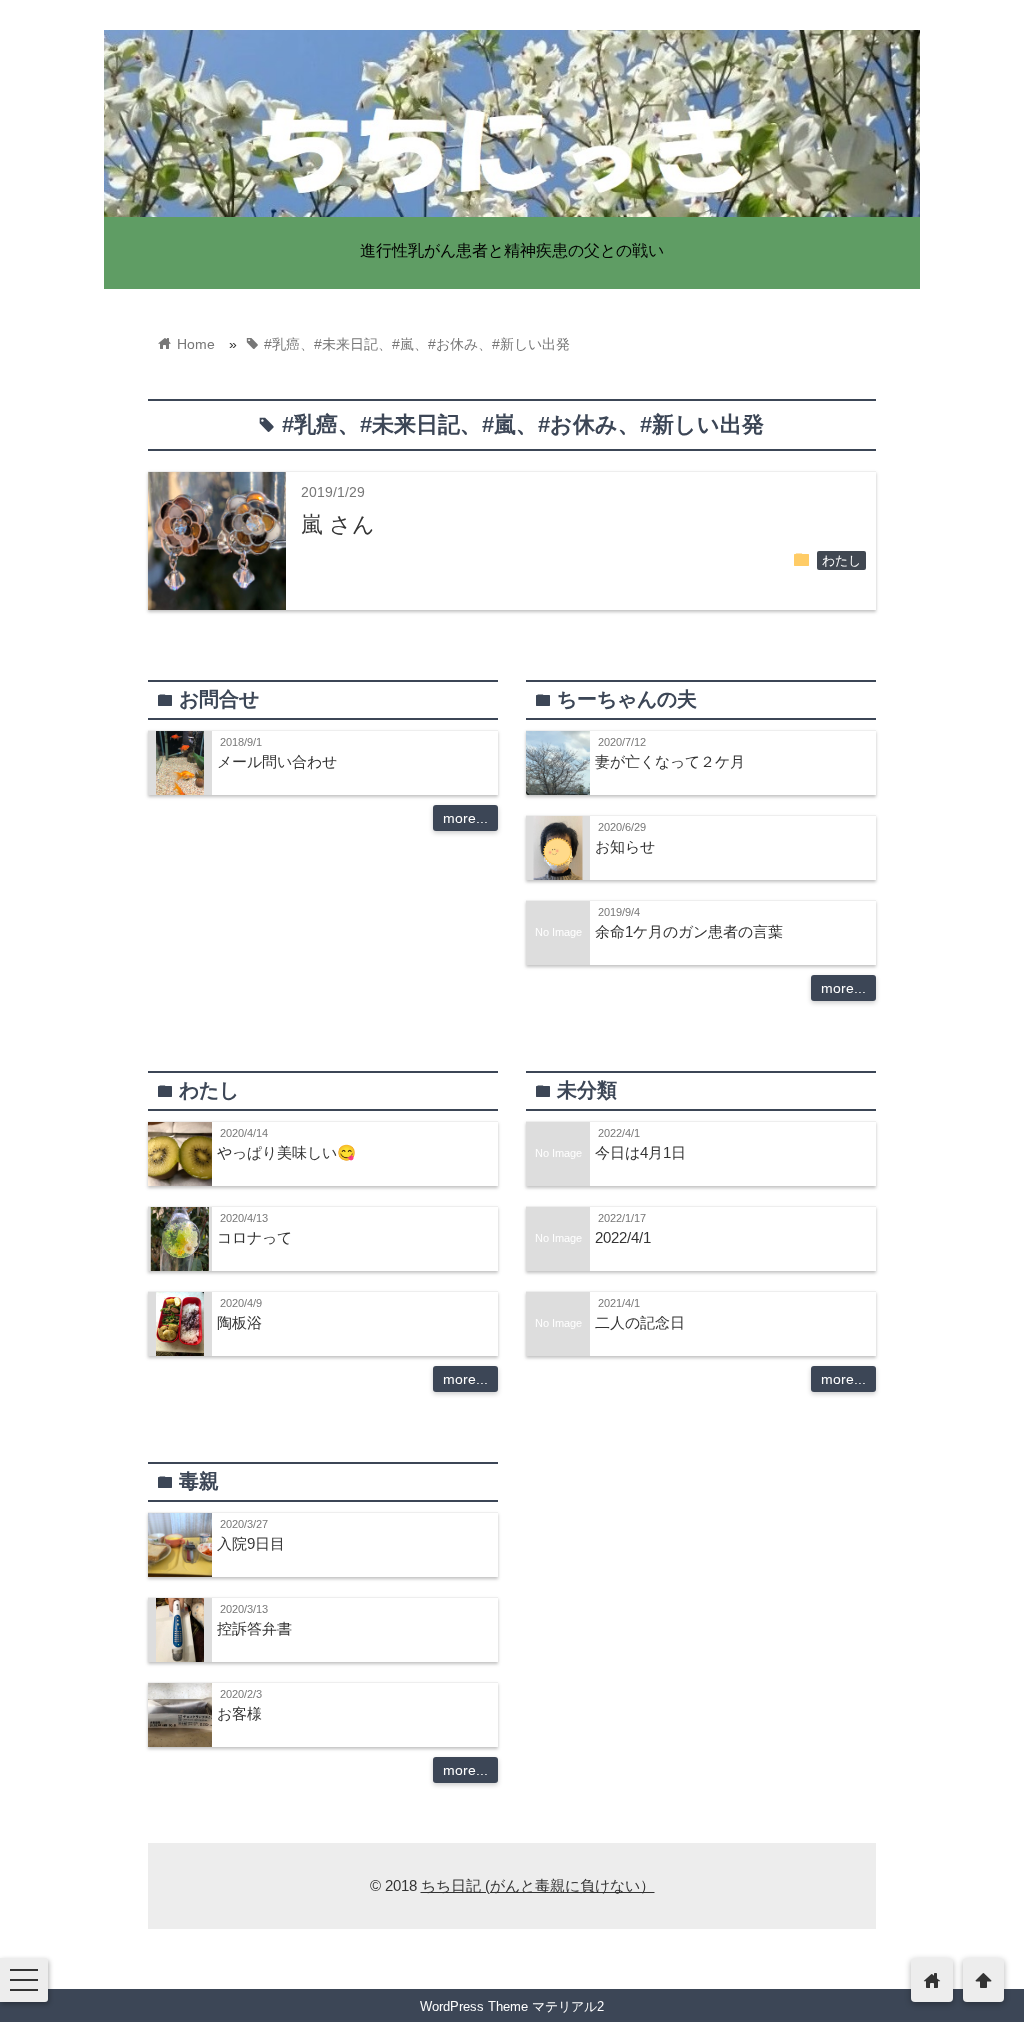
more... (465, 818)
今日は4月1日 (640, 1152)
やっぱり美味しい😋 (286, 1152)
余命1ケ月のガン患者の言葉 (689, 931)
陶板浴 (239, 1322)
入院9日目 (251, 1543)
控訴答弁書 (254, 1628)
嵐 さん (338, 524)
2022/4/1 (623, 1237)
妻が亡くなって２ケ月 (670, 761)
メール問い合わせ (277, 761)
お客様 (239, 1713)
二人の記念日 (640, 1322)
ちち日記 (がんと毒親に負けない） (538, 1885)
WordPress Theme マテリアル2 (512, 2006)
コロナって (254, 1237)
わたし (841, 561)
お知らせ (625, 846)
